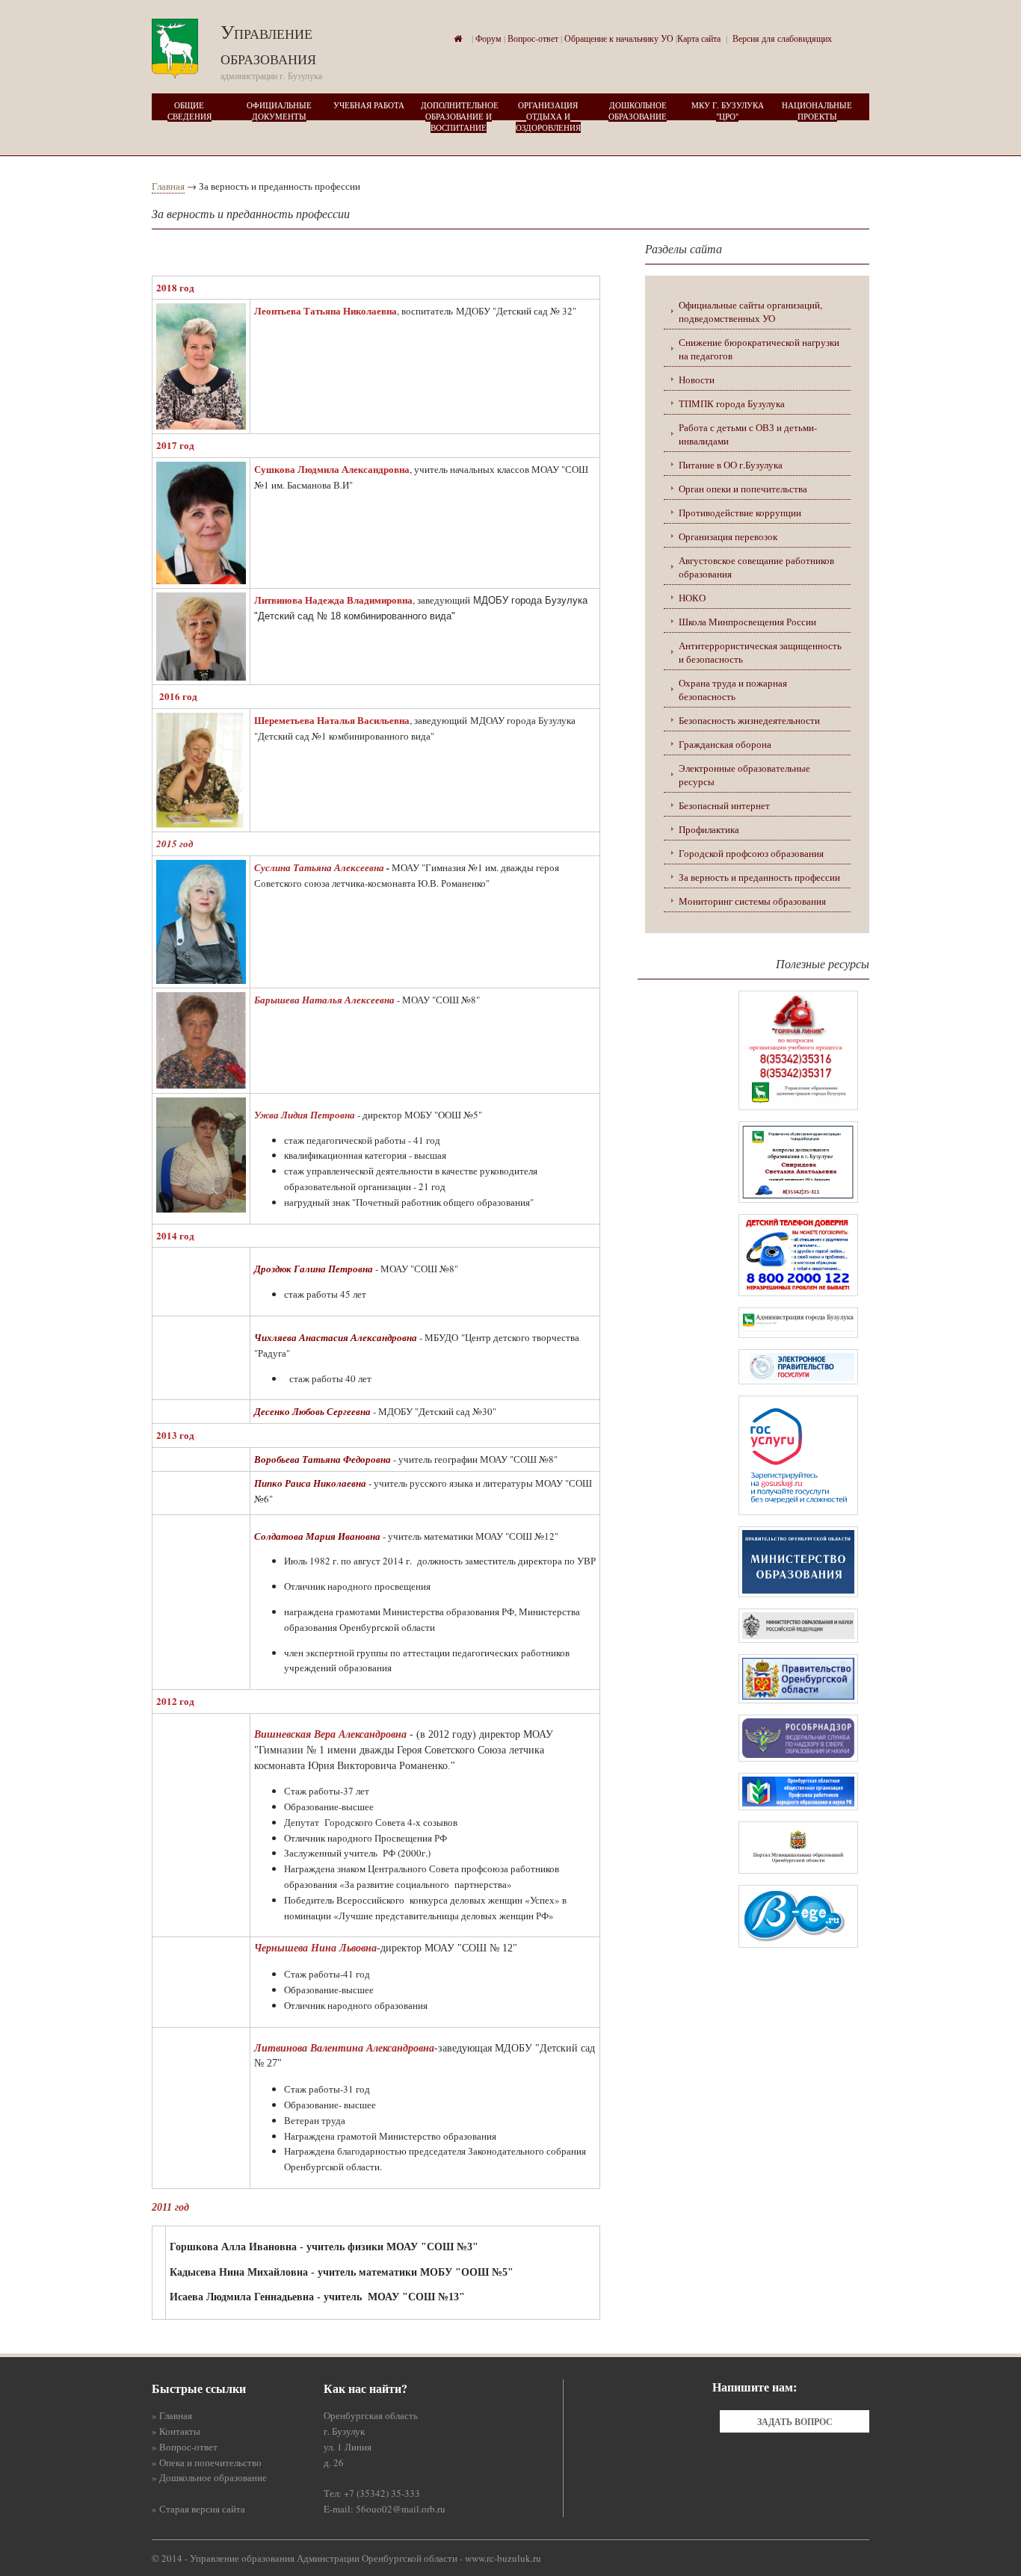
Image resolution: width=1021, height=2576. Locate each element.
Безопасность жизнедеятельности (749, 720)
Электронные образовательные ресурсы (744, 775)
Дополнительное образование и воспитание (460, 116)
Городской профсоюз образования (751, 853)
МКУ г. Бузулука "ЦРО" (728, 111)
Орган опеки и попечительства (743, 489)
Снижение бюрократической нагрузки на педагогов (759, 349)
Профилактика (709, 829)
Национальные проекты (817, 111)
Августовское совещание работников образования (756, 567)
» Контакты (176, 2431)
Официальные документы (279, 111)
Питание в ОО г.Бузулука (731, 465)
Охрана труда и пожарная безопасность (733, 690)
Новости (697, 380)
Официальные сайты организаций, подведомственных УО (750, 312)
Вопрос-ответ (533, 38)
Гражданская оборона (725, 744)
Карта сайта (699, 38)
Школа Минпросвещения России (747, 622)
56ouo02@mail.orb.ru (401, 2509)
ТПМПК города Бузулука (732, 403)
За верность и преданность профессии (759, 877)
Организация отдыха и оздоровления (548, 116)
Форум (488, 38)
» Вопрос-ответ (185, 2447)
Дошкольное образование (638, 111)
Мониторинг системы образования (752, 901)
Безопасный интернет (724, 805)
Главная (168, 186)
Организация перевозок (728, 536)
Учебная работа (369, 105)
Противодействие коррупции (740, 513)
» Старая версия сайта (198, 2509)
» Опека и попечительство (207, 2462)
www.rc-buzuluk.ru (503, 2558)
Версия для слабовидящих (782, 38)
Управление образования (268, 44)
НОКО (692, 598)
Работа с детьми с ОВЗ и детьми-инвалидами (748, 434)
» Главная (172, 2415)
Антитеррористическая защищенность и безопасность (760, 652)
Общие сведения (189, 111)
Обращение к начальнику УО (619, 38)
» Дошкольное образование (209, 2477)
